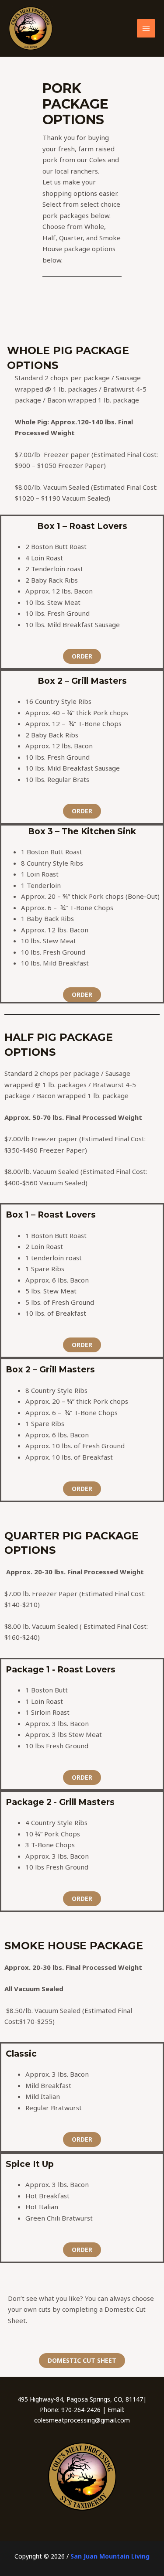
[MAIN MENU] (146, 29)
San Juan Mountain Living (110, 2556)
